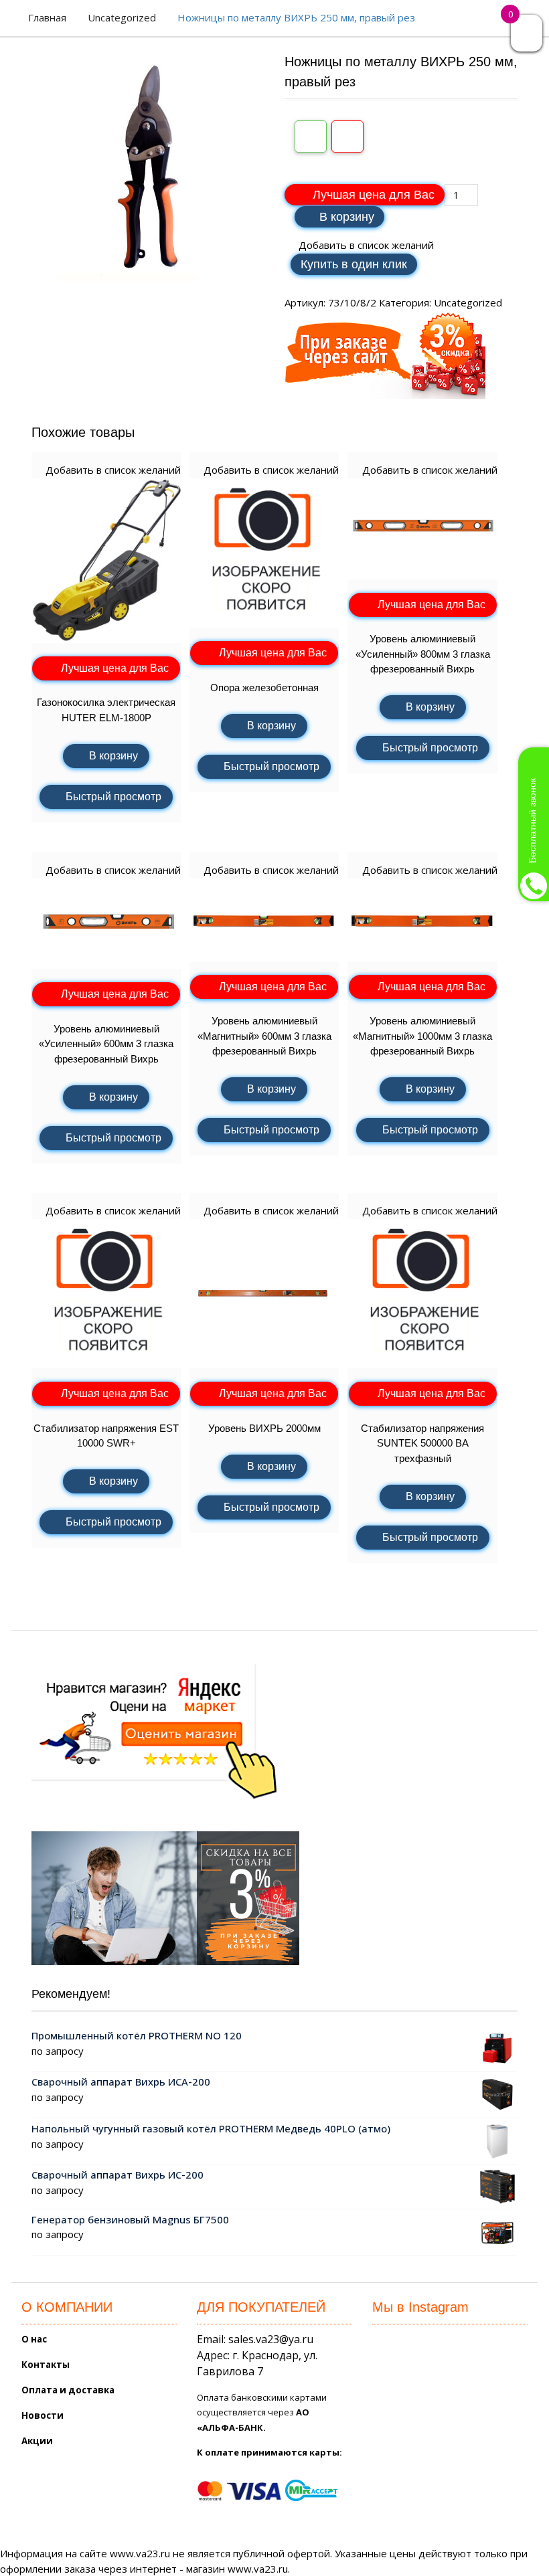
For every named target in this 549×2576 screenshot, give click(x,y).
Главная (47, 17)
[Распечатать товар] (311, 136)
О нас (34, 2339)
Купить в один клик (354, 264)
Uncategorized (122, 17)
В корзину (347, 217)
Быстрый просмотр (113, 797)
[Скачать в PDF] (347, 136)
